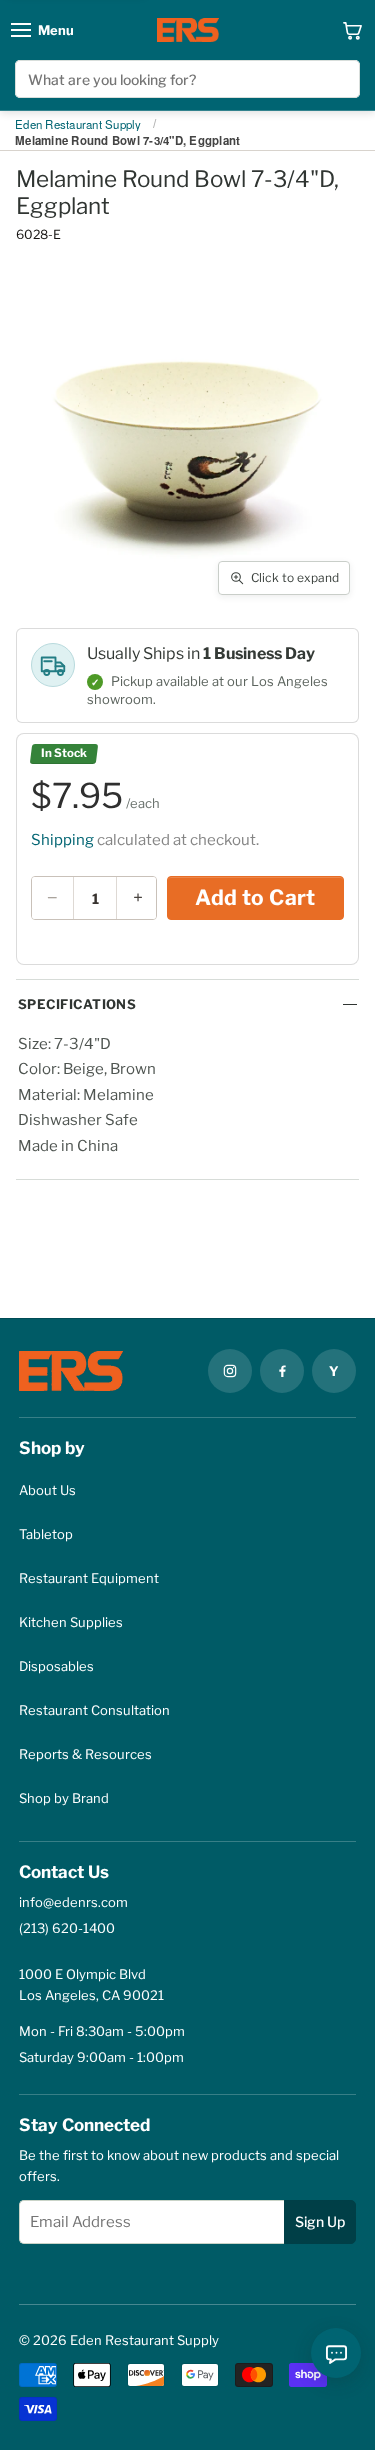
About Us (47, 1490)
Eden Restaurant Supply (78, 125)
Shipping (62, 840)
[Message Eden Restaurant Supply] (336, 2353)
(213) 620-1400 (67, 1928)
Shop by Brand (64, 1798)
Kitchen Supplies (71, 1622)
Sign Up (320, 2221)
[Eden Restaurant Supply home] (188, 30)
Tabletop (46, 1534)
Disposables (56, 1666)
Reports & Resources (85, 1754)
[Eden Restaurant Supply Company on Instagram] (230, 1371)
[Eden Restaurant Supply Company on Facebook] (282, 1371)
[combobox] (187, 79)
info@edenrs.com (73, 1902)
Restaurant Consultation (94, 1710)
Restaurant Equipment (89, 1578)
